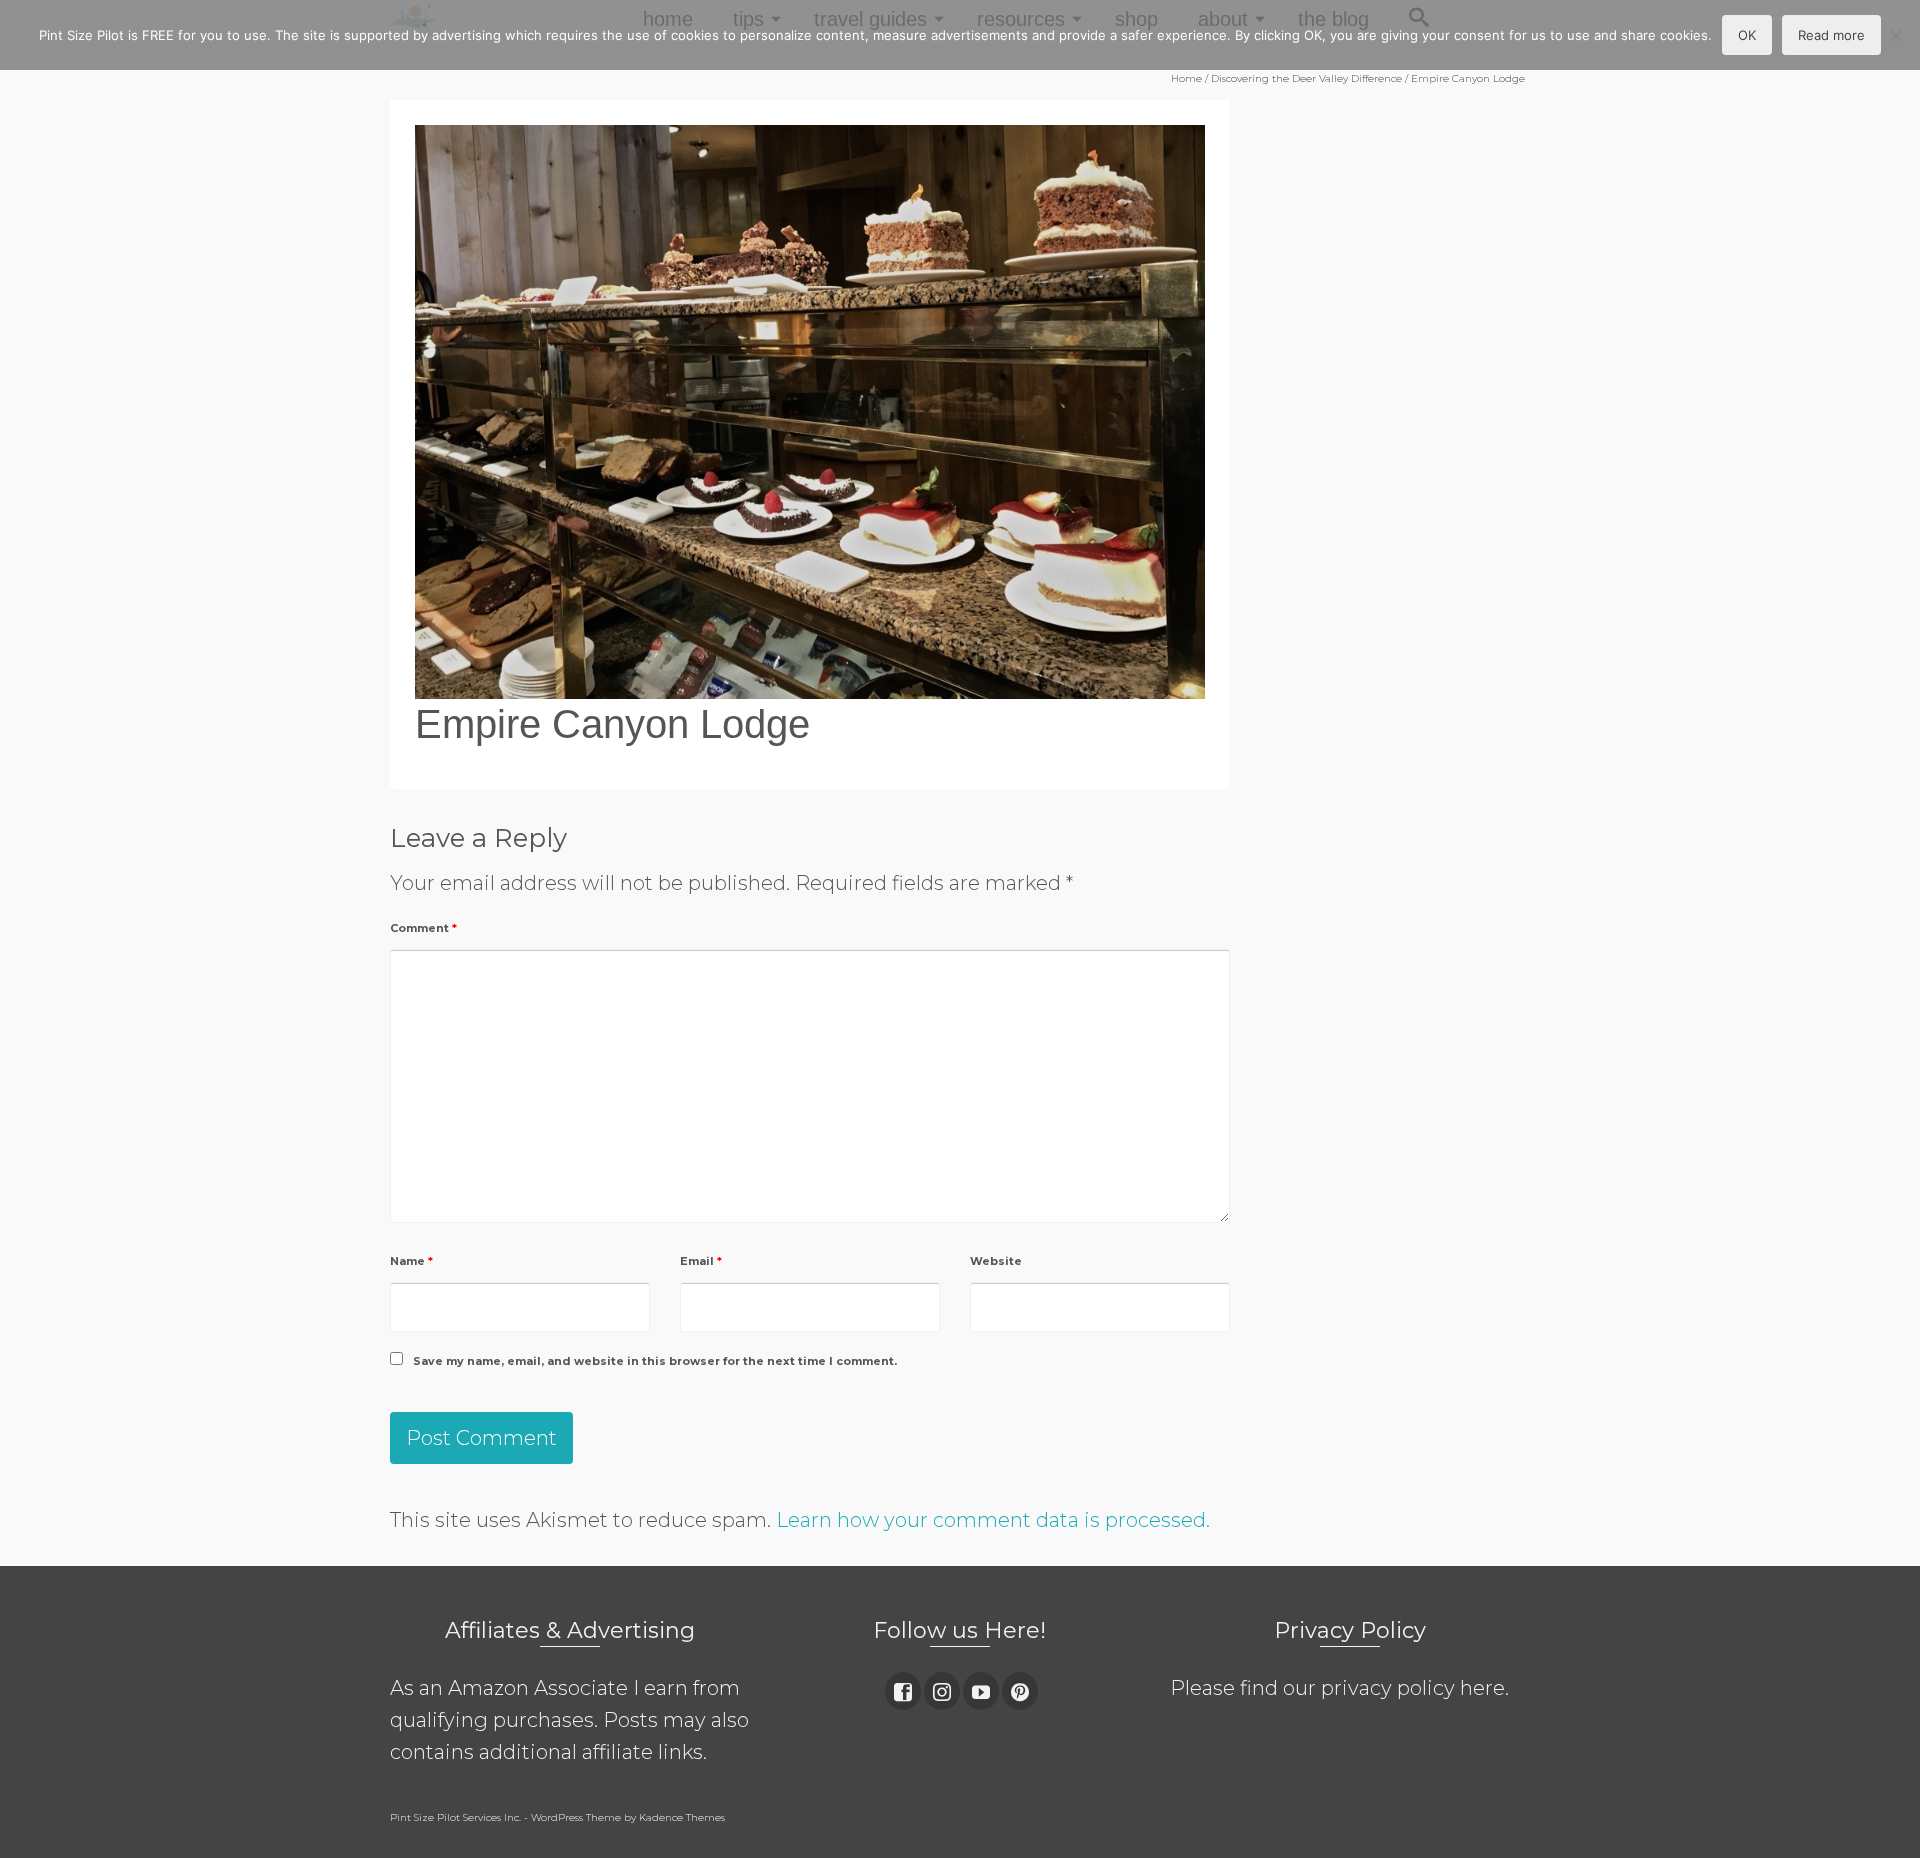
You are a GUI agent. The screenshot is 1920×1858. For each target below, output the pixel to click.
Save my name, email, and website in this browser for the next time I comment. (655, 1361)
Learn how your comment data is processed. (993, 1520)
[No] (1895, 35)
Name (411, 1261)
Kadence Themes (682, 1817)
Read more (1831, 35)
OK (1747, 35)
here (1482, 1688)
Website (996, 1261)
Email (701, 1261)
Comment (423, 928)
